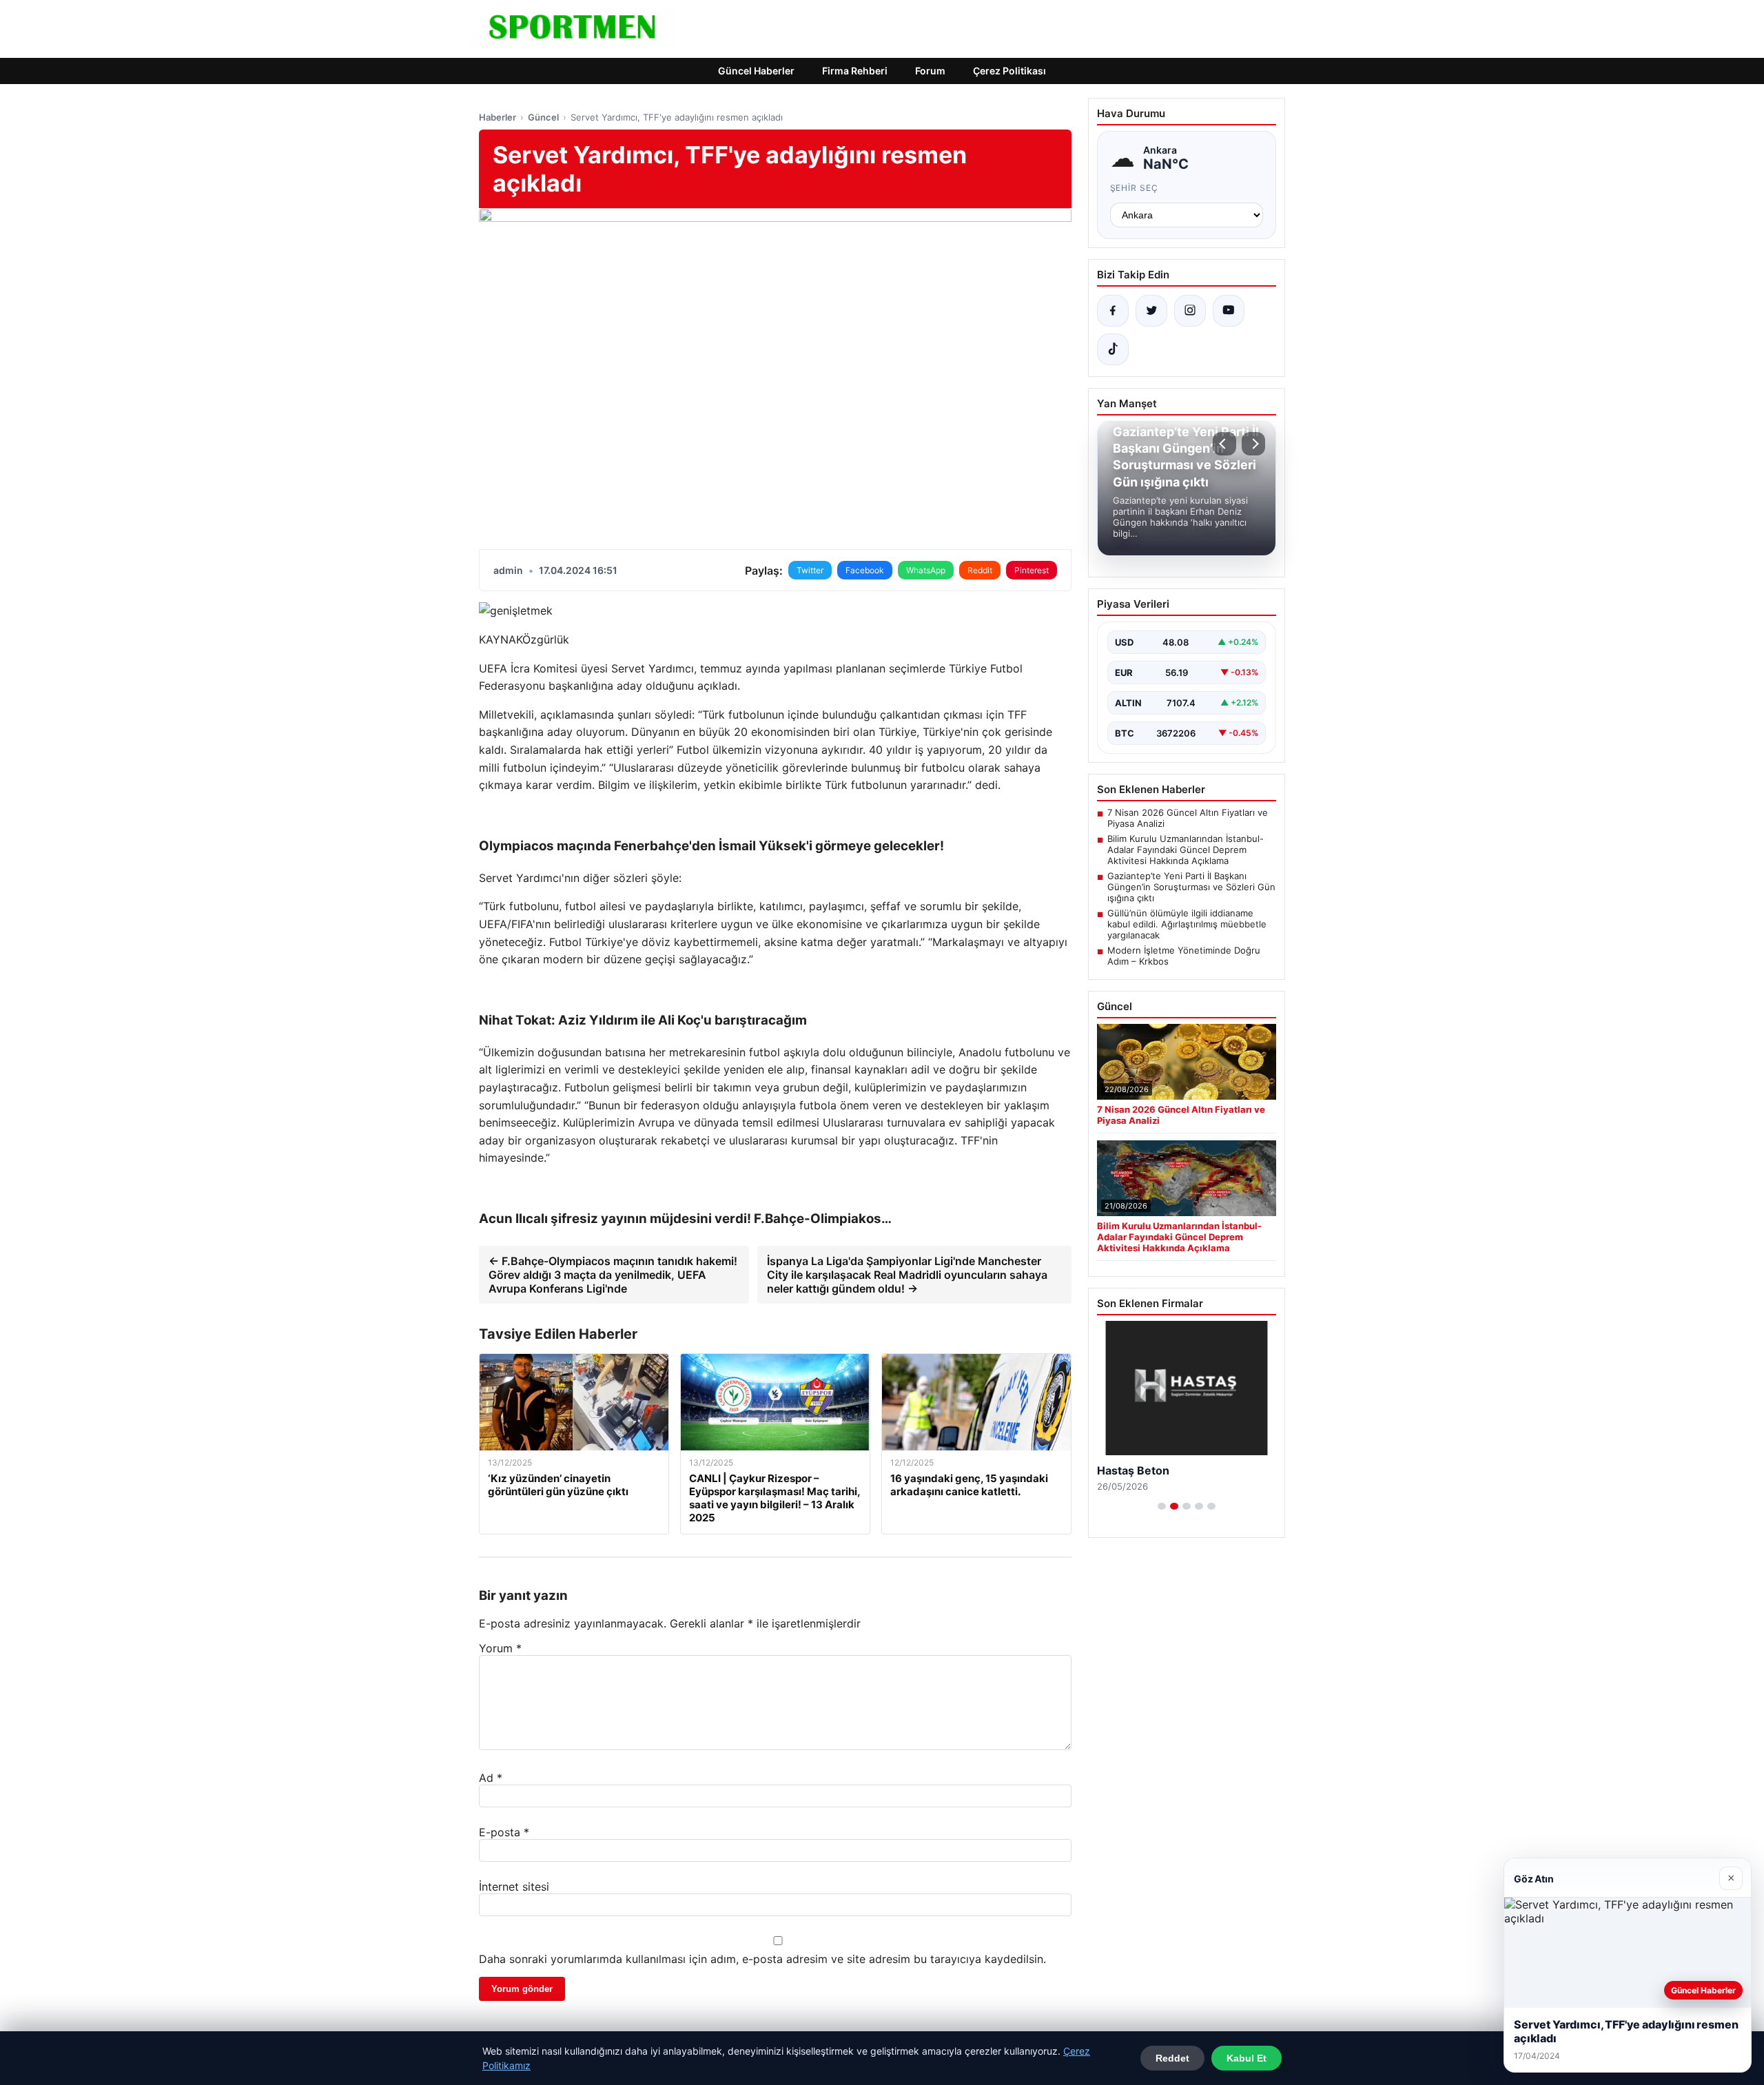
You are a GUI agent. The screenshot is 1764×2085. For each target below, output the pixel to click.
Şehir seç (1135, 188)
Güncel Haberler (756, 71)
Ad (491, 1778)
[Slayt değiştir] (1162, 1506)
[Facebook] (1113, 311)
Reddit (980, 570)
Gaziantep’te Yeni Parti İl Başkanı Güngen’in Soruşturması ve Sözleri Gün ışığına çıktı (1191, 887)
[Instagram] (1190, 311)
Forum (930, 71)
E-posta (504, 1832)
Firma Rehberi (855, 71)
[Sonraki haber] (1253, 444)
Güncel (543, 117)
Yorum (500, 1648)
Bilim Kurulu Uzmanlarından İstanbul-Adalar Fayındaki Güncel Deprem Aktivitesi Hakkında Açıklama (1186, 850)
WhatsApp (926, 570)
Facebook (865, 570)
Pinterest (1032, 570)
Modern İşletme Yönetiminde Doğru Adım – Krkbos (1184, 956)
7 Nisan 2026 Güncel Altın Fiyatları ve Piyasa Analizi (1188, 818)
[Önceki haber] (1224, 444)
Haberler (498, 117)
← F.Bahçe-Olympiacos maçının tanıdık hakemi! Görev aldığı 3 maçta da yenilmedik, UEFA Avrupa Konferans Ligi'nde (613, 1275)
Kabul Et (1247, 2058)
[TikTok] (1113, 349)
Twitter (810, 570)
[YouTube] (1229, 311)
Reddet (1172, 2058)
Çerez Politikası (1009, 71)
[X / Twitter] (1151, 311)
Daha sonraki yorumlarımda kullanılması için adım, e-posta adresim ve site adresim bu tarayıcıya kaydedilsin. (762, 1959)
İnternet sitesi (514, 1887)
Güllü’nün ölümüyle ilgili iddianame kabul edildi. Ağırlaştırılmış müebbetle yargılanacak (1187, 924)
